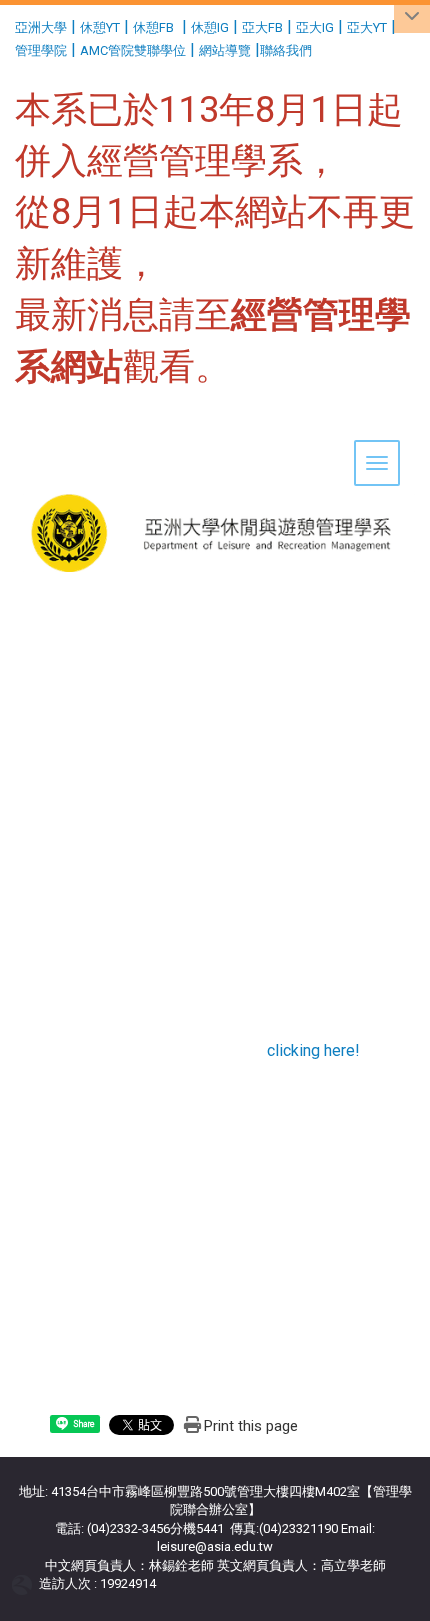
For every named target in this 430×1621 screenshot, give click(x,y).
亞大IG (315, 27)
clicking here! (313, 1050)
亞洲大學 (41, 27)
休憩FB (153, 27)
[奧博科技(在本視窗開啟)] (25, 1584)
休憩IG (210, 27)
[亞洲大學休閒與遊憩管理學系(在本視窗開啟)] (215, 471)
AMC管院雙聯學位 (133, 50)
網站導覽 (225, 50)
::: (7, 24)
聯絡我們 (287, 50)
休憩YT (100, 27)
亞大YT (367, 27)
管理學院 (41, 50)
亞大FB (262, 27)
